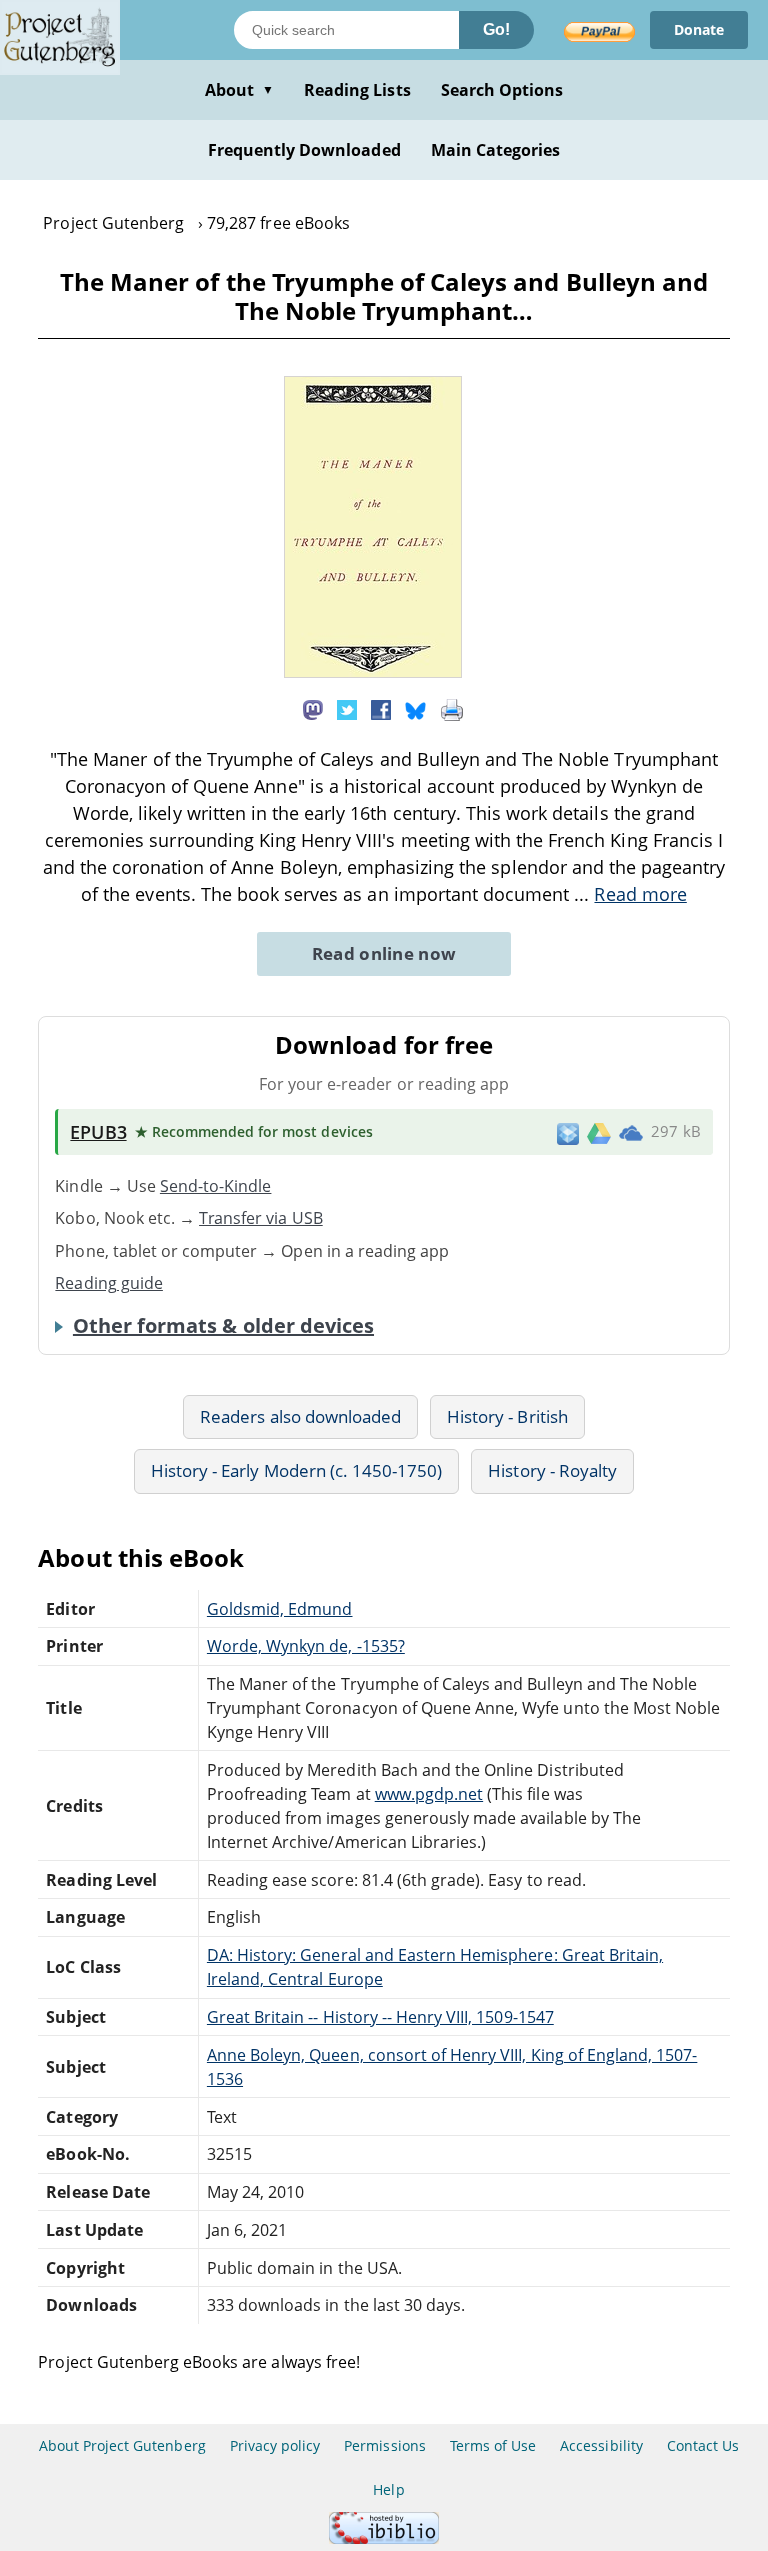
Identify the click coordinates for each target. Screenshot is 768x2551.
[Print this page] (452, 709)
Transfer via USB (261, 1218)
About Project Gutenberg (122, 2445)
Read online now (384, 953)
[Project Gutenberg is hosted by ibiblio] (384, 2538)
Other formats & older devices (223, 1326)
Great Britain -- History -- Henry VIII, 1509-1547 (380, 2017)
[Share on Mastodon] (313, 709)
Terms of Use (493, 2445)
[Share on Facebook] (381, 709)
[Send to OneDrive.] (631, 1132)
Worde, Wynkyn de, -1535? (306, 1646)
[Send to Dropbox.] (568, 1132)
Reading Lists (357, 90)
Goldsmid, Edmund (280, 1609)
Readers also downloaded (300, 1416)
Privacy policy (275, 2445)
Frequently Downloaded (304, 150)
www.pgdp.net (429, 1794)
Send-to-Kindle (216, 1186)
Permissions (384, 2445)
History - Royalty (552, 1470)
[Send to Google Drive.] (599, 1132)
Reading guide (109, 1283)
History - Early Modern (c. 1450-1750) (296, 1470)
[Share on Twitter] (347, 709)
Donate (699, 29)
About (239, 90)
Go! (496, 29)
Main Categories (496, 150)
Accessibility (601, 2445)
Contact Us (703, 2445)
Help (388, 2489)
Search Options (502, 90)
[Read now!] (373, 672)
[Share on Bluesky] (416, 709)
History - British (507, 1416)
